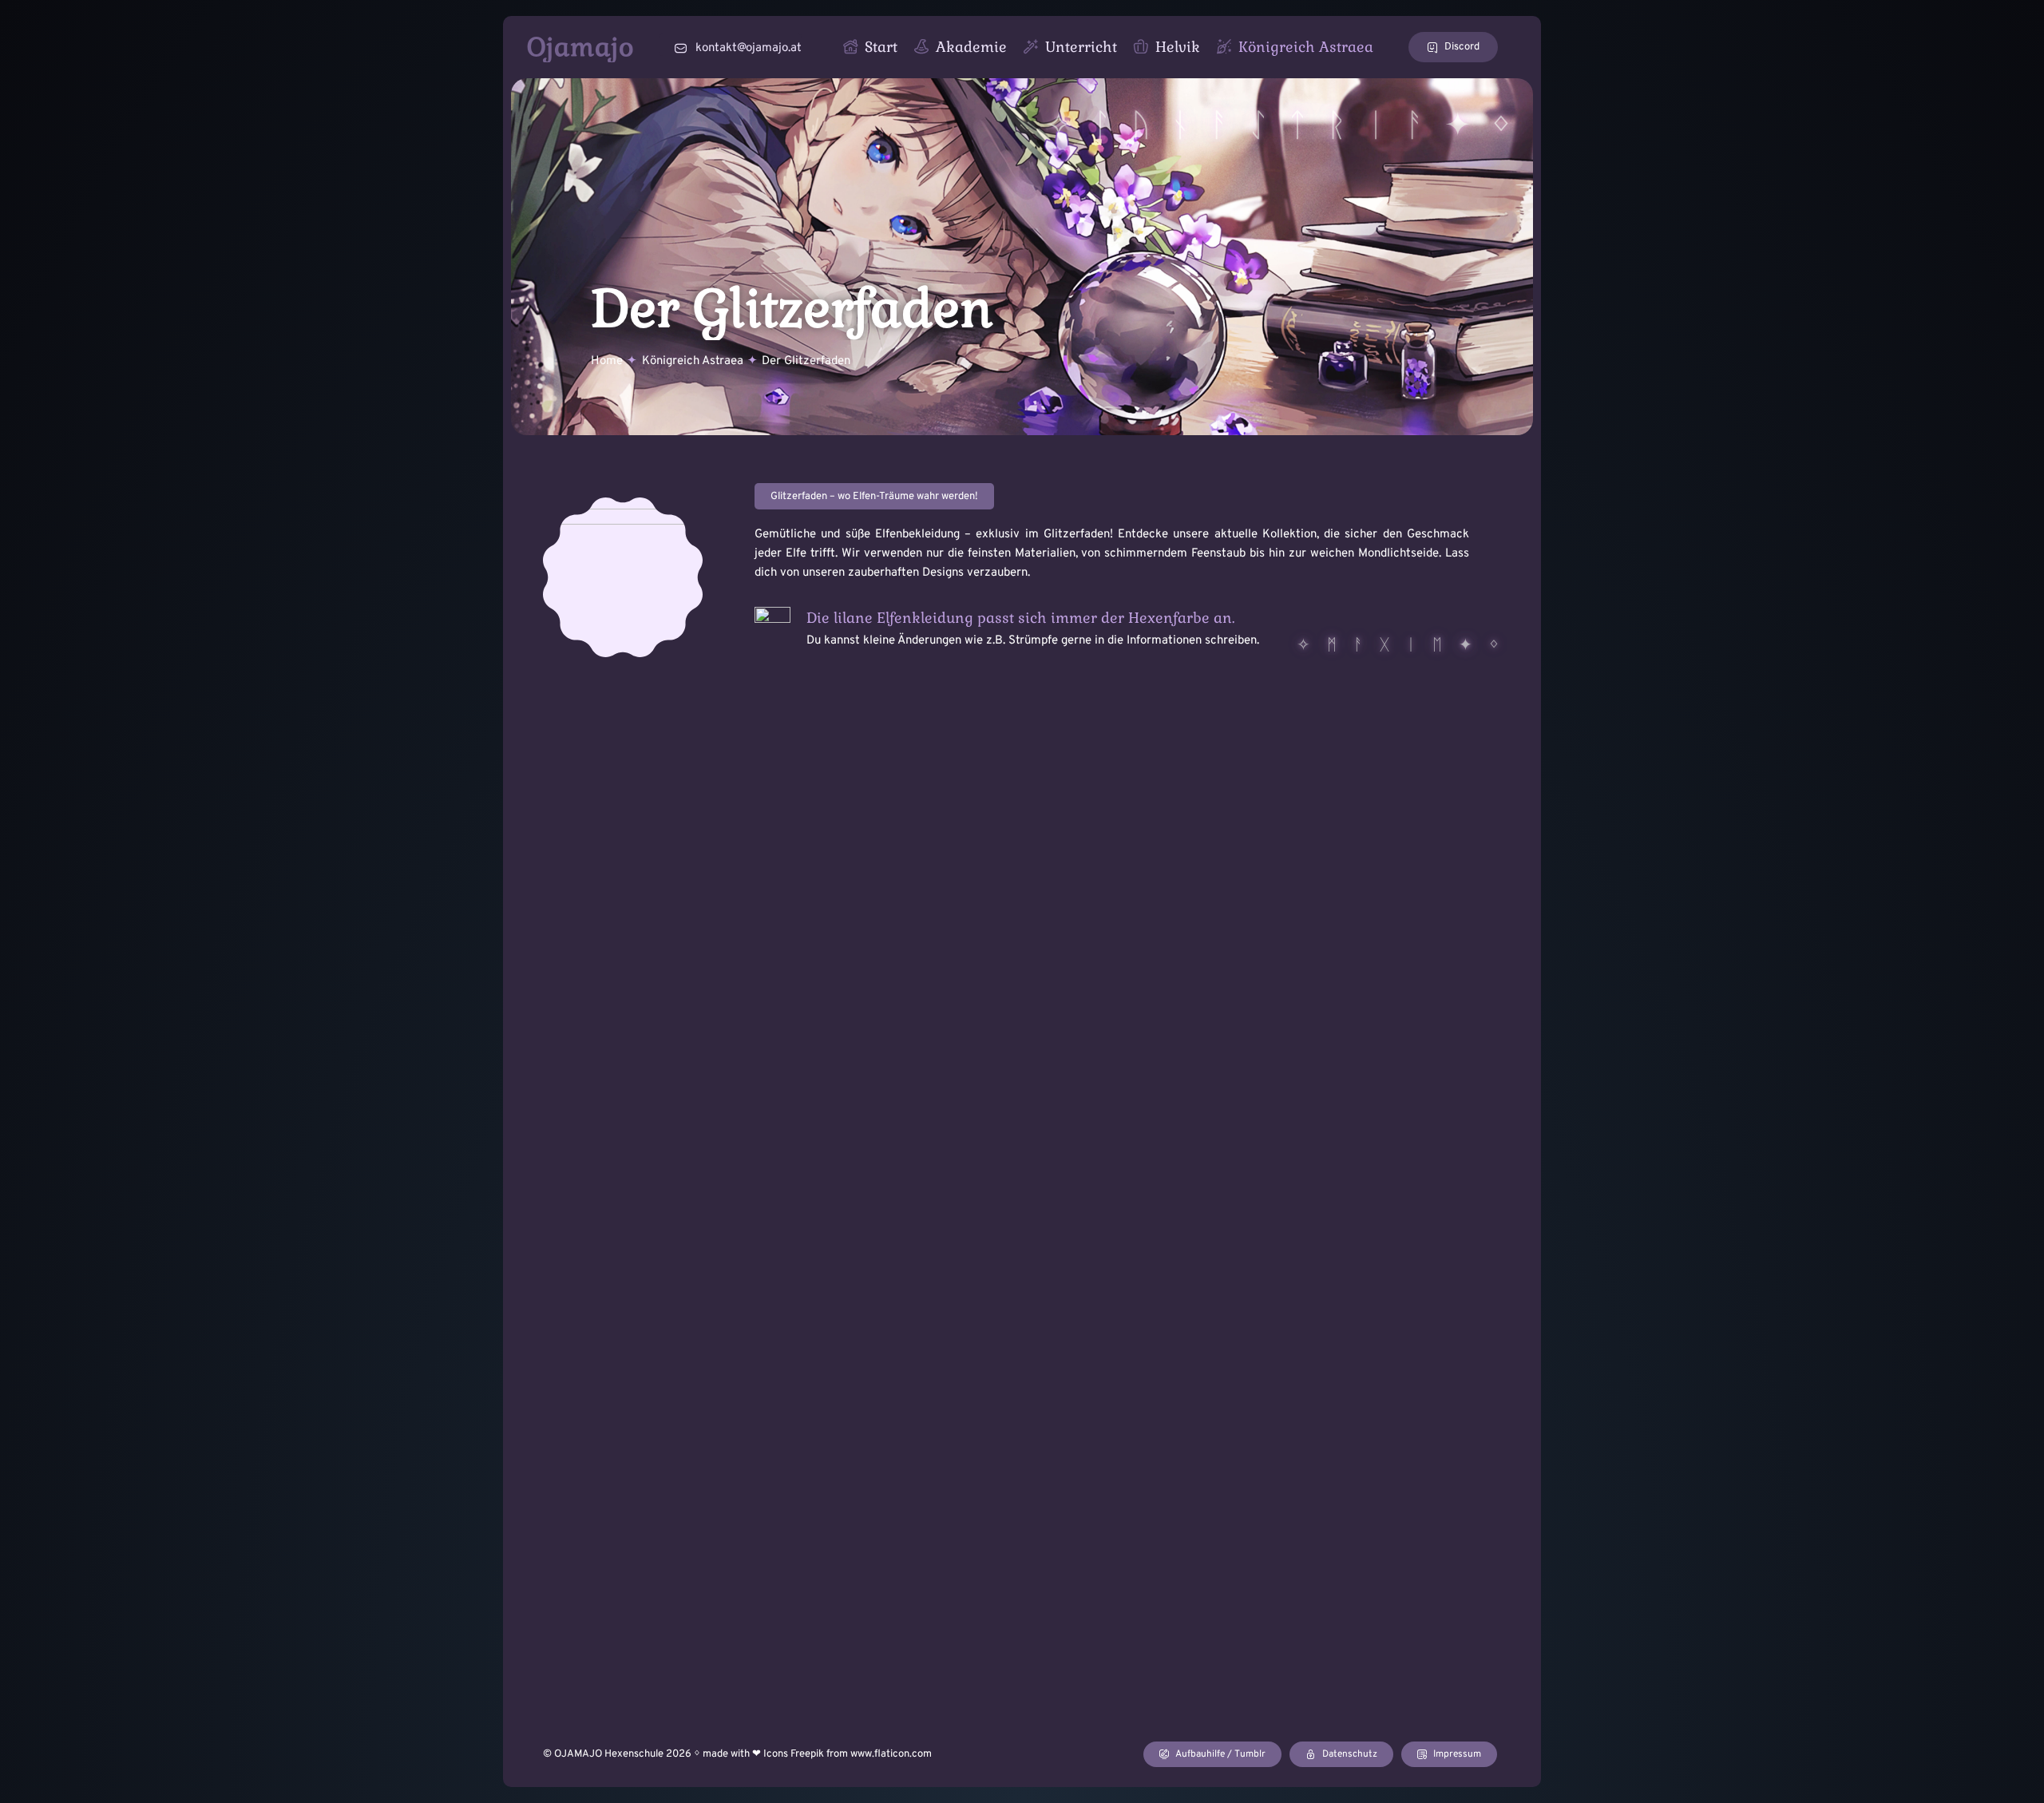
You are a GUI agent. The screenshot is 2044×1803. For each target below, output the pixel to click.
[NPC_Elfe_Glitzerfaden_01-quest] (623, 503)
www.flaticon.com (891, 1754)
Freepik (807, 1754)
